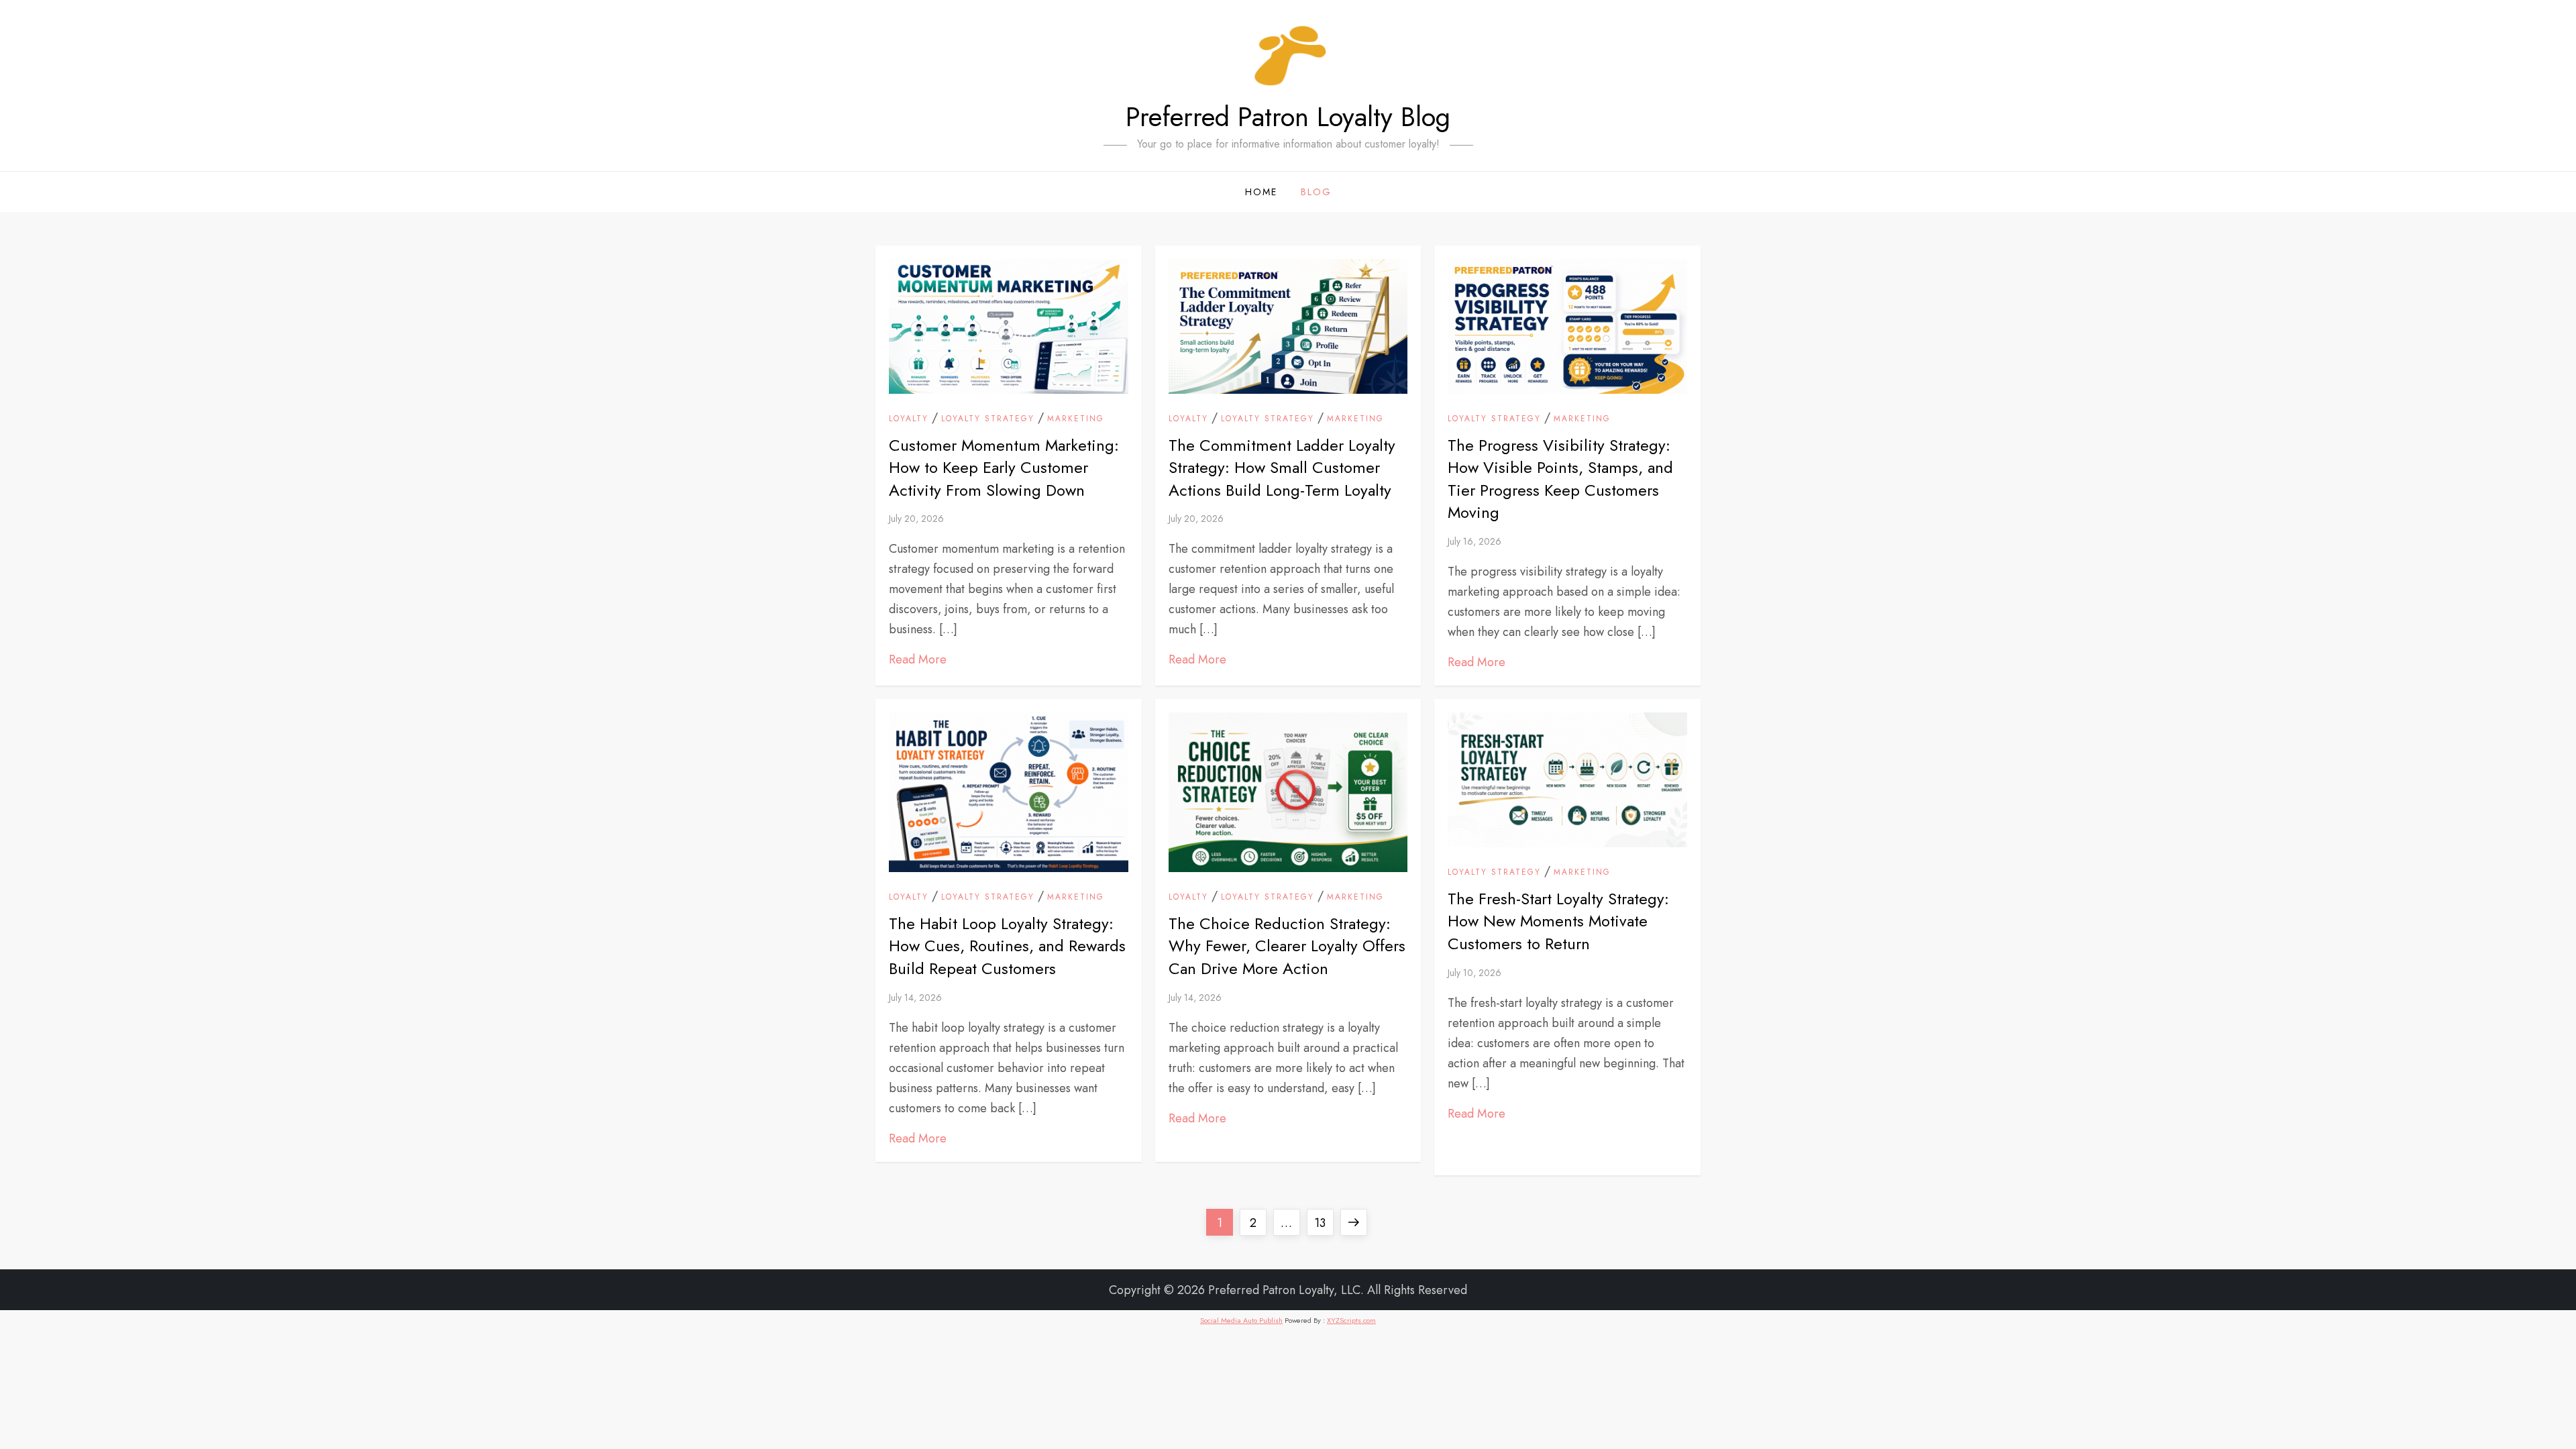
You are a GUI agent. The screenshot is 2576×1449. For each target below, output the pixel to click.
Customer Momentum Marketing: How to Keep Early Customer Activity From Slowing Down (1004, 468)
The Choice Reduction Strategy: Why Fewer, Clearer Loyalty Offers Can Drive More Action (1287, 946)
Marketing (1076, 419)
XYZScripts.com (1351, 1320)
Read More (918, 659)
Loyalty (909, 419)
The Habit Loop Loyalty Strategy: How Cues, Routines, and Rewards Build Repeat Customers (1007, 946)
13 (1324, 1223)
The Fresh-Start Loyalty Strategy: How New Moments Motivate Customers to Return (1558, 921)
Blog (1316, 192)
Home (1261, 192)
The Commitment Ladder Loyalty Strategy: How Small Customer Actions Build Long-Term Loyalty (1282, 468)
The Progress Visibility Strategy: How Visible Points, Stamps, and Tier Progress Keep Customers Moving (1560, 479)
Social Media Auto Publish (1241, 1320)
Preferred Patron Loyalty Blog (1288, 117)
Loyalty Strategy (988, 419)
